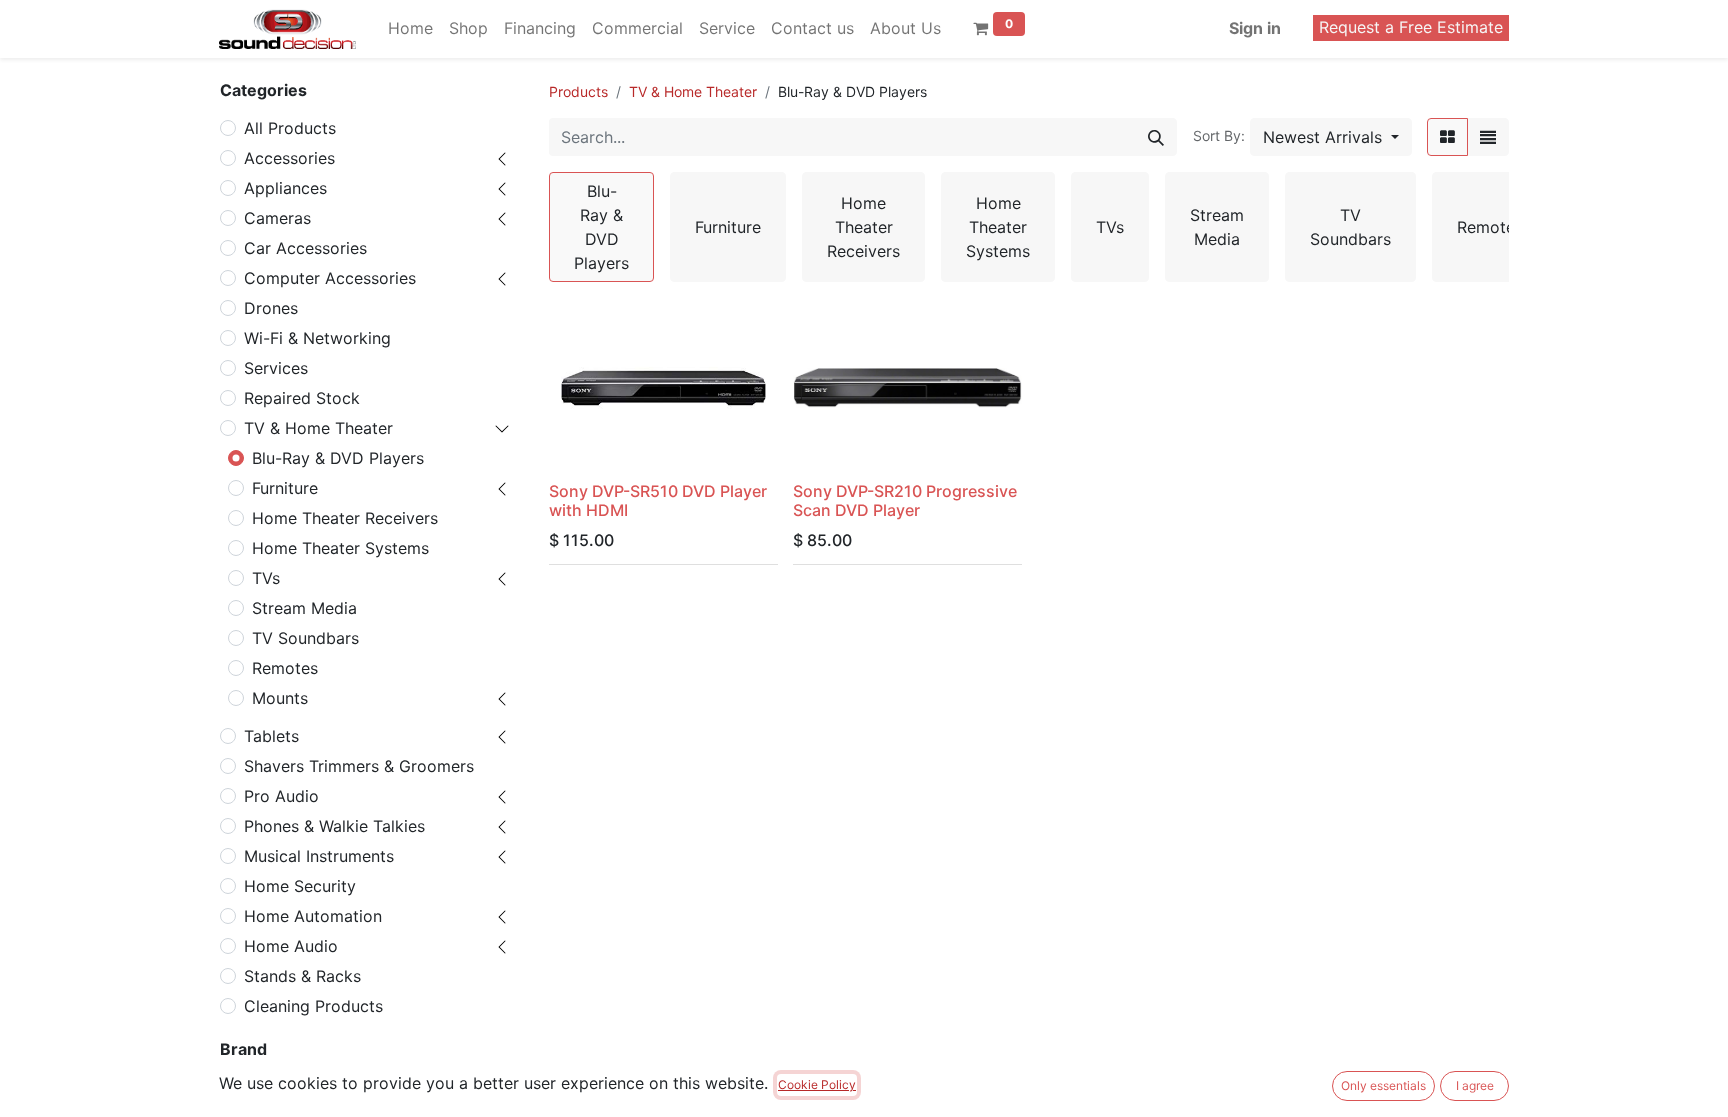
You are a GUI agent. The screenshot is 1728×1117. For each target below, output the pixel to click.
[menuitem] (410, 28)
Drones (271, 308)
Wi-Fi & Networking (317, 338)
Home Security (300, 886)
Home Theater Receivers (345, 518)
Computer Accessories (330, 278)
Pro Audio (281, 796)
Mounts (280, 698)
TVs (266, 578)
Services (276, 368)
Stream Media (304, 608)
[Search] (1156, 137)
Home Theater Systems (340, 548)
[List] (1488, 137)
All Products (290, 128)
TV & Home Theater (318, 428)
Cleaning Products (313, 1006)
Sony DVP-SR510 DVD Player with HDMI (658, 500)
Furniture (285, 488)
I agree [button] (1475, 1085)
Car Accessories (305, 248)
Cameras (277, 218)
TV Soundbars (305, 638)
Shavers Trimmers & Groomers (359, 766)
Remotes (285, 668)
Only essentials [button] (1383, 1085)
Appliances (285, 188)
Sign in (1255, 28)
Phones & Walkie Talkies (334, 826)
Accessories (289, 158)
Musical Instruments (319, 856)
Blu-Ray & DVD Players (338, 458)
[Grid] (1447, 137)
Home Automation (313, 916)
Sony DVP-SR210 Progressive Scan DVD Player (905, 500)
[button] (1331, 137)
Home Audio (291, 946)
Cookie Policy (817, 1084)
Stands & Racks (302, 976)
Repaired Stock (302, 398)
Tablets (271, 736)
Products (578, 91)
